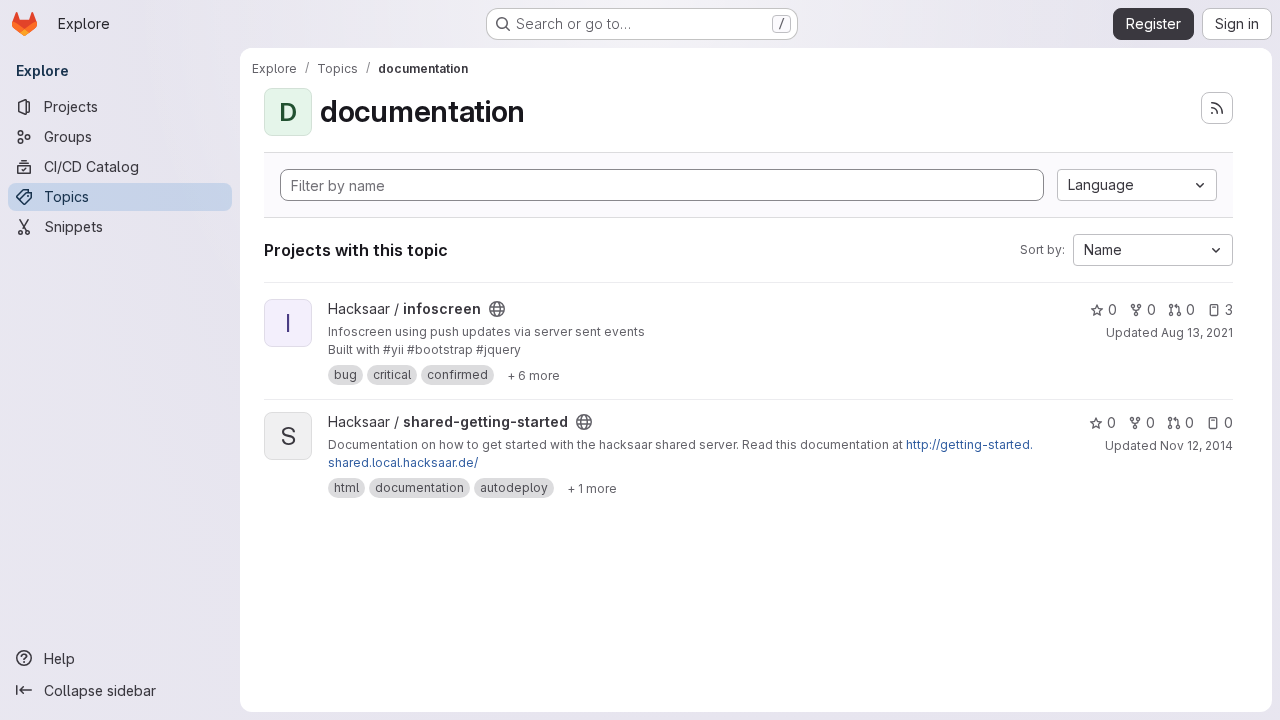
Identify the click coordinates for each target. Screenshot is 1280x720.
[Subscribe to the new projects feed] (1217, 108)
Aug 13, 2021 (1197, 332)
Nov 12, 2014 (1196, 445)
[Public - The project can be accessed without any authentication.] (497, 309)
